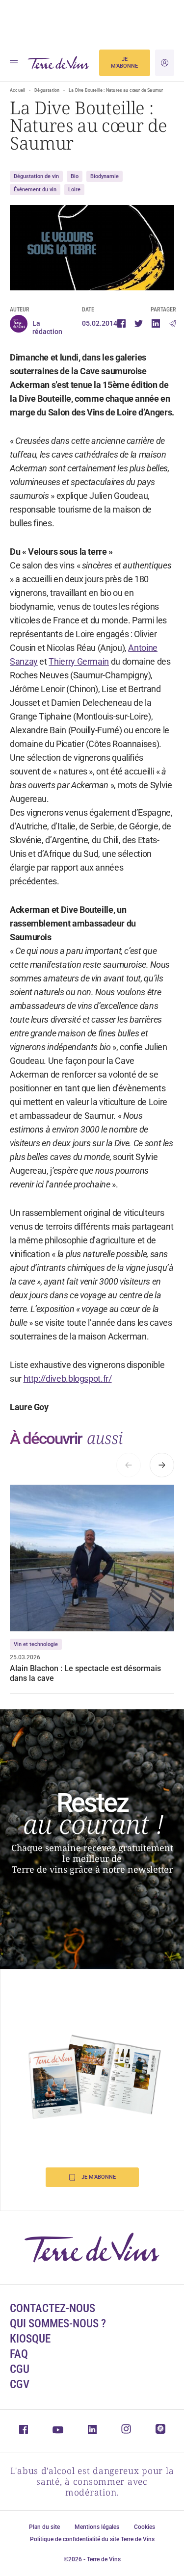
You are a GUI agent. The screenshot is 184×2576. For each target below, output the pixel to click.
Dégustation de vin (36, 176)
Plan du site (44, 2527)
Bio (75, 176)
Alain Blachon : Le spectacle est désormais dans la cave (85, 1673)
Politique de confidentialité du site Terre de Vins (92, 2539)
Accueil (17, 90)
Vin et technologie (36, 1644)
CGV (20, 2384)
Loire (74, 190)
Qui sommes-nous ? (58, 2324)
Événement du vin (35, 190)
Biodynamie (105, 176)
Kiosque (30, 2339)
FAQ (19, 2354)
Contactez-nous (53, 2308)
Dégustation (47, 90)
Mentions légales (97, 2527)
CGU (20, 2369)
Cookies (145, 2527)
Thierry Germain (79, 661)
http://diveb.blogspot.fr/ (68, 1378)
